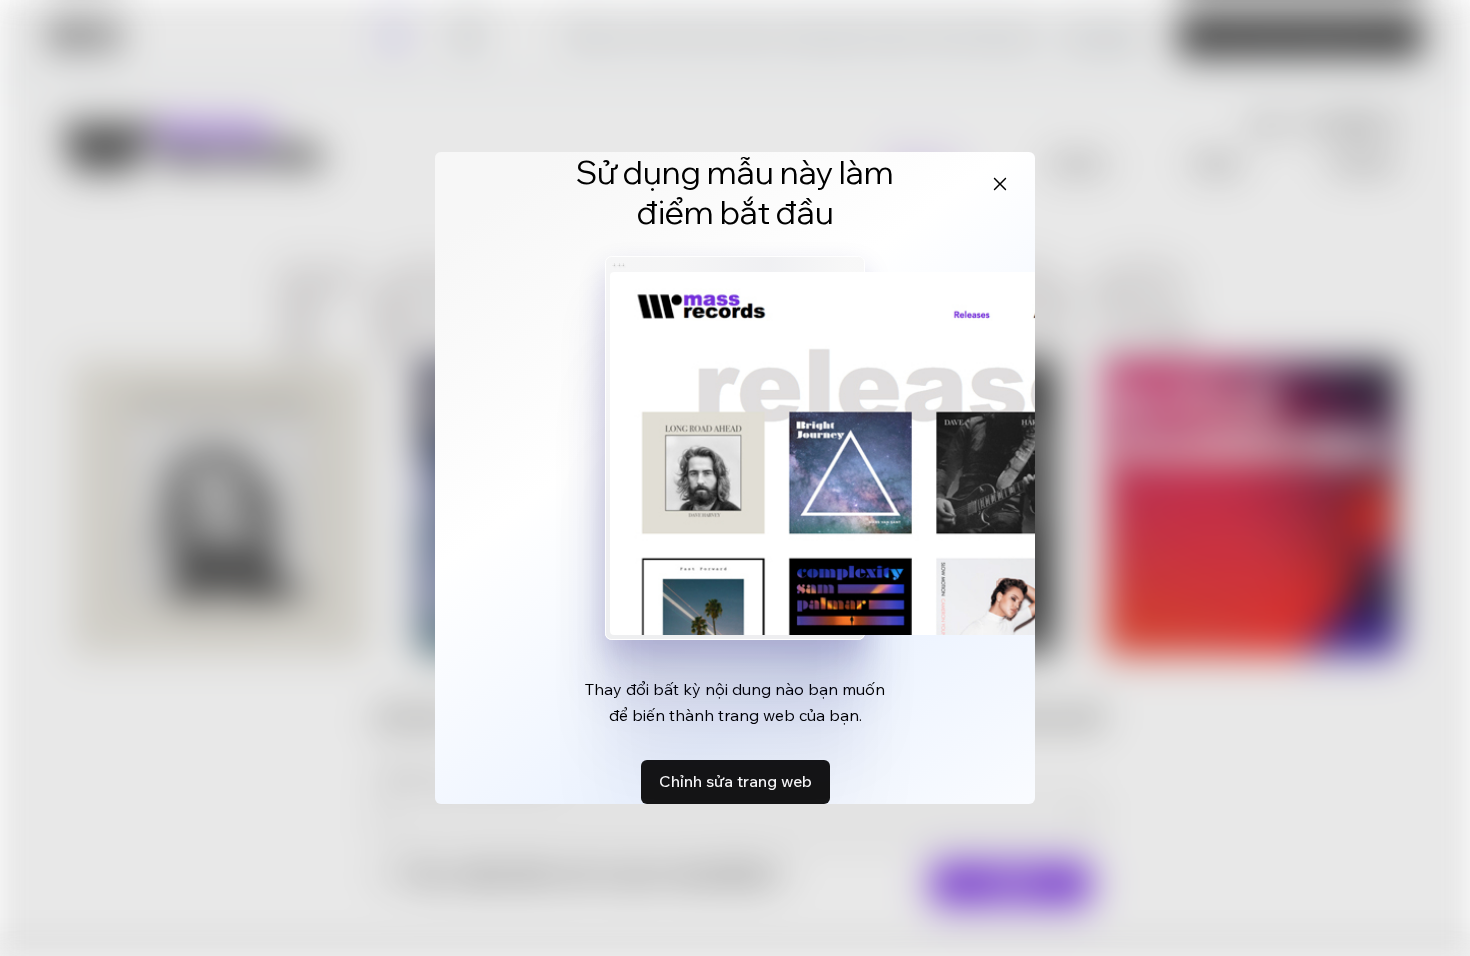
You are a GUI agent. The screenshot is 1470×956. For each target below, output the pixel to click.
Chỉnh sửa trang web (735, 781)
